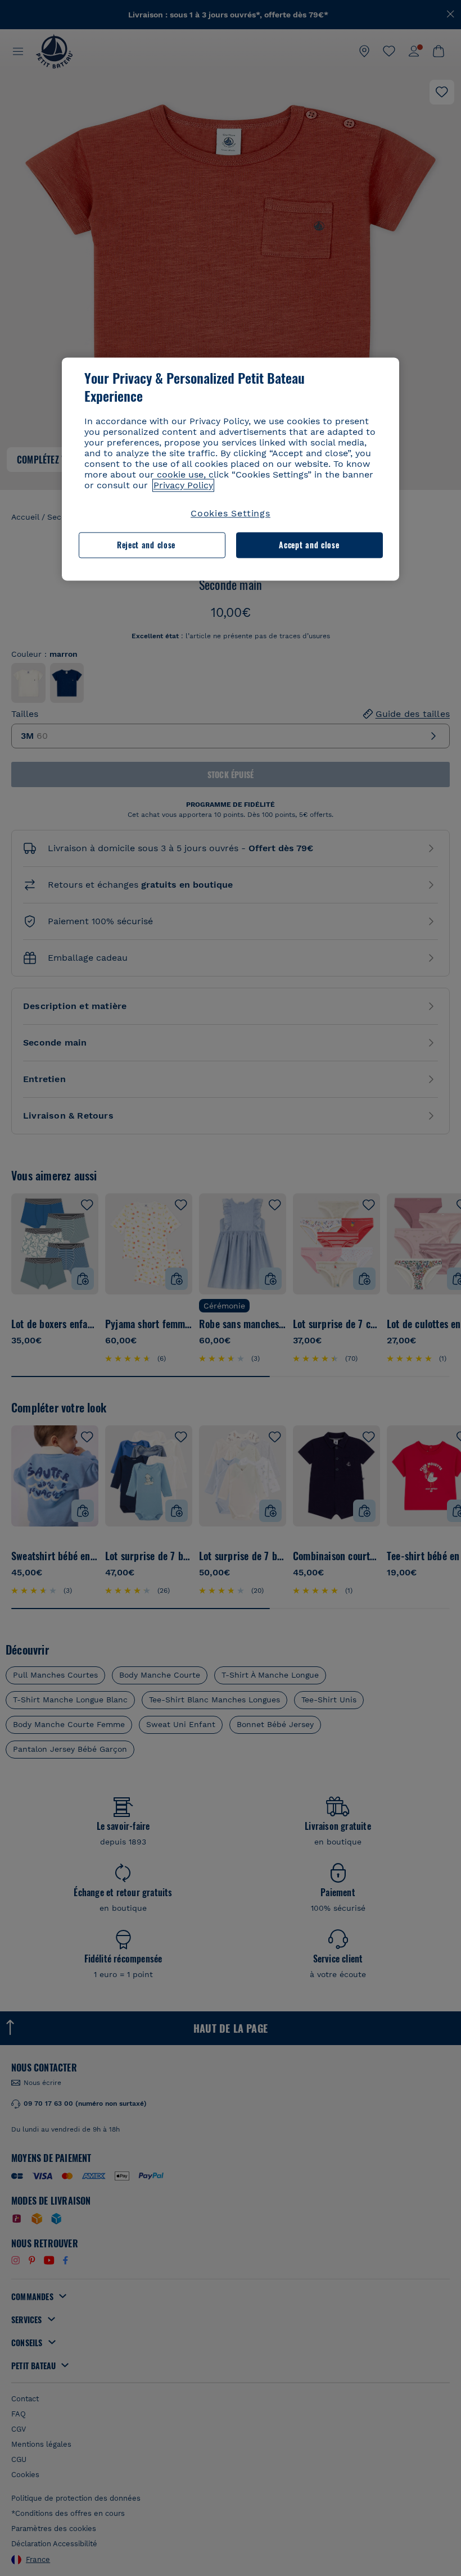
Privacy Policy (183, 485)
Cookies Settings (231, 513)
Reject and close (146, 545)
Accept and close (309, 545)
